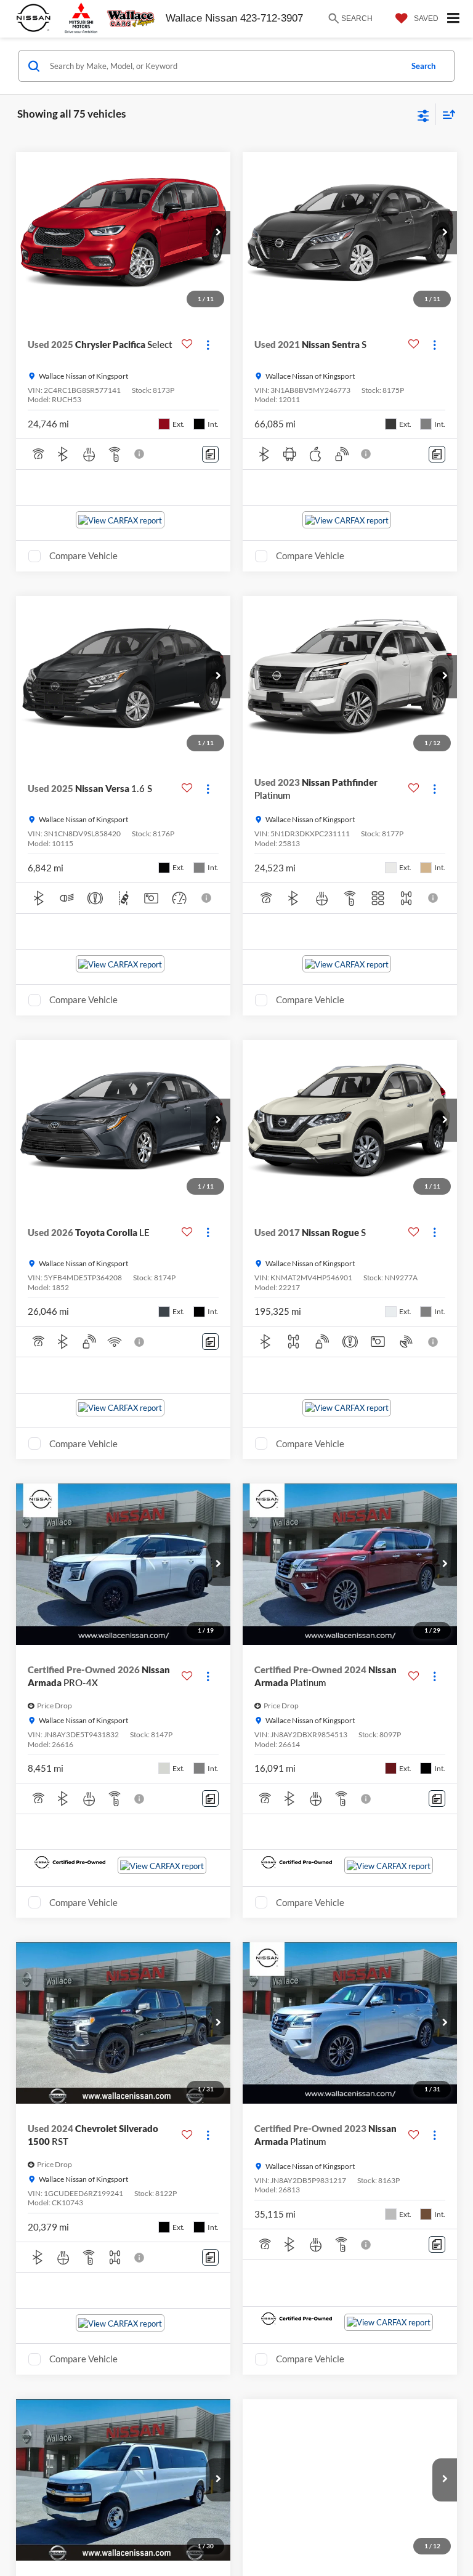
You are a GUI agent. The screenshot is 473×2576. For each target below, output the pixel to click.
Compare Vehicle (83, 555)
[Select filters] (423, 115)
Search (423, 66)
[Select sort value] (446, 114)
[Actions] (208, 345)
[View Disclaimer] (140, 454)
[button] (218, 233)
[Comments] (210, 454)
